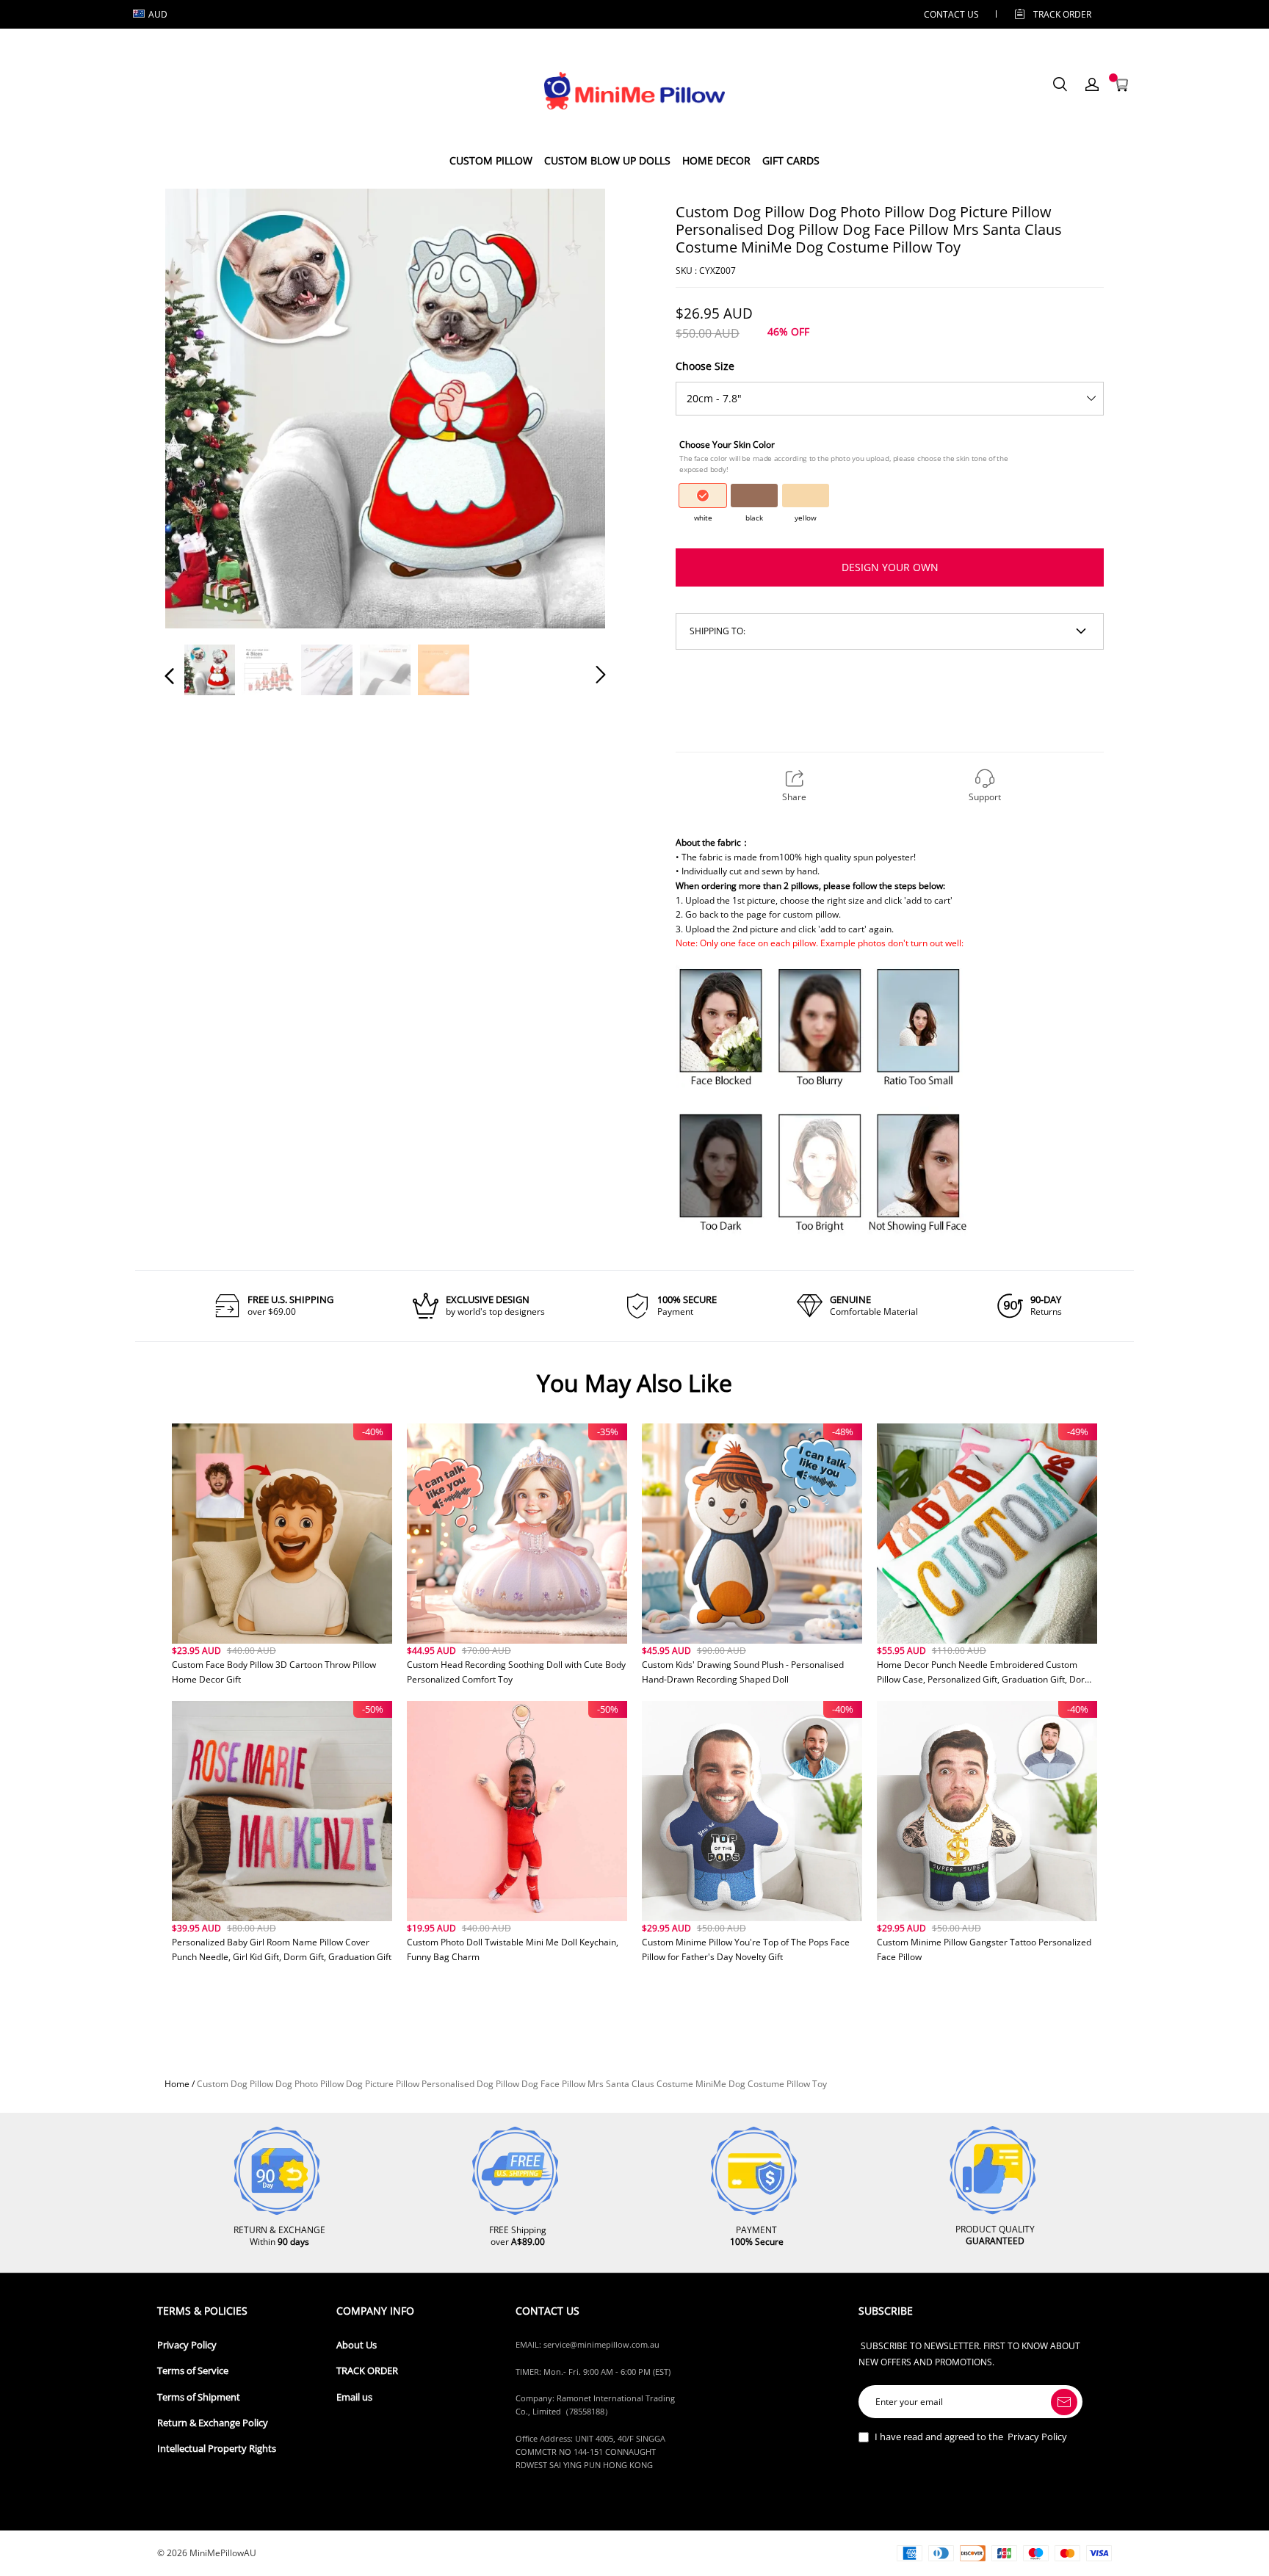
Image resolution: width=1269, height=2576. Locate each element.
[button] (199, 407)
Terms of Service (193, 2371)
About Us (357, 2345)
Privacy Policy (187, 2345)
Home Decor (716, 160)
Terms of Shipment (199, 2397)
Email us (354, 2397)
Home (177, 2084)
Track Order (1062, 14)
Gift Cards (791, 160)
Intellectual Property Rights (217, 2449)
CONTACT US (951, 14)
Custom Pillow (491, 160)
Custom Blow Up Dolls (607, 160)
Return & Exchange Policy (213, 2423)
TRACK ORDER (367, 2371)
